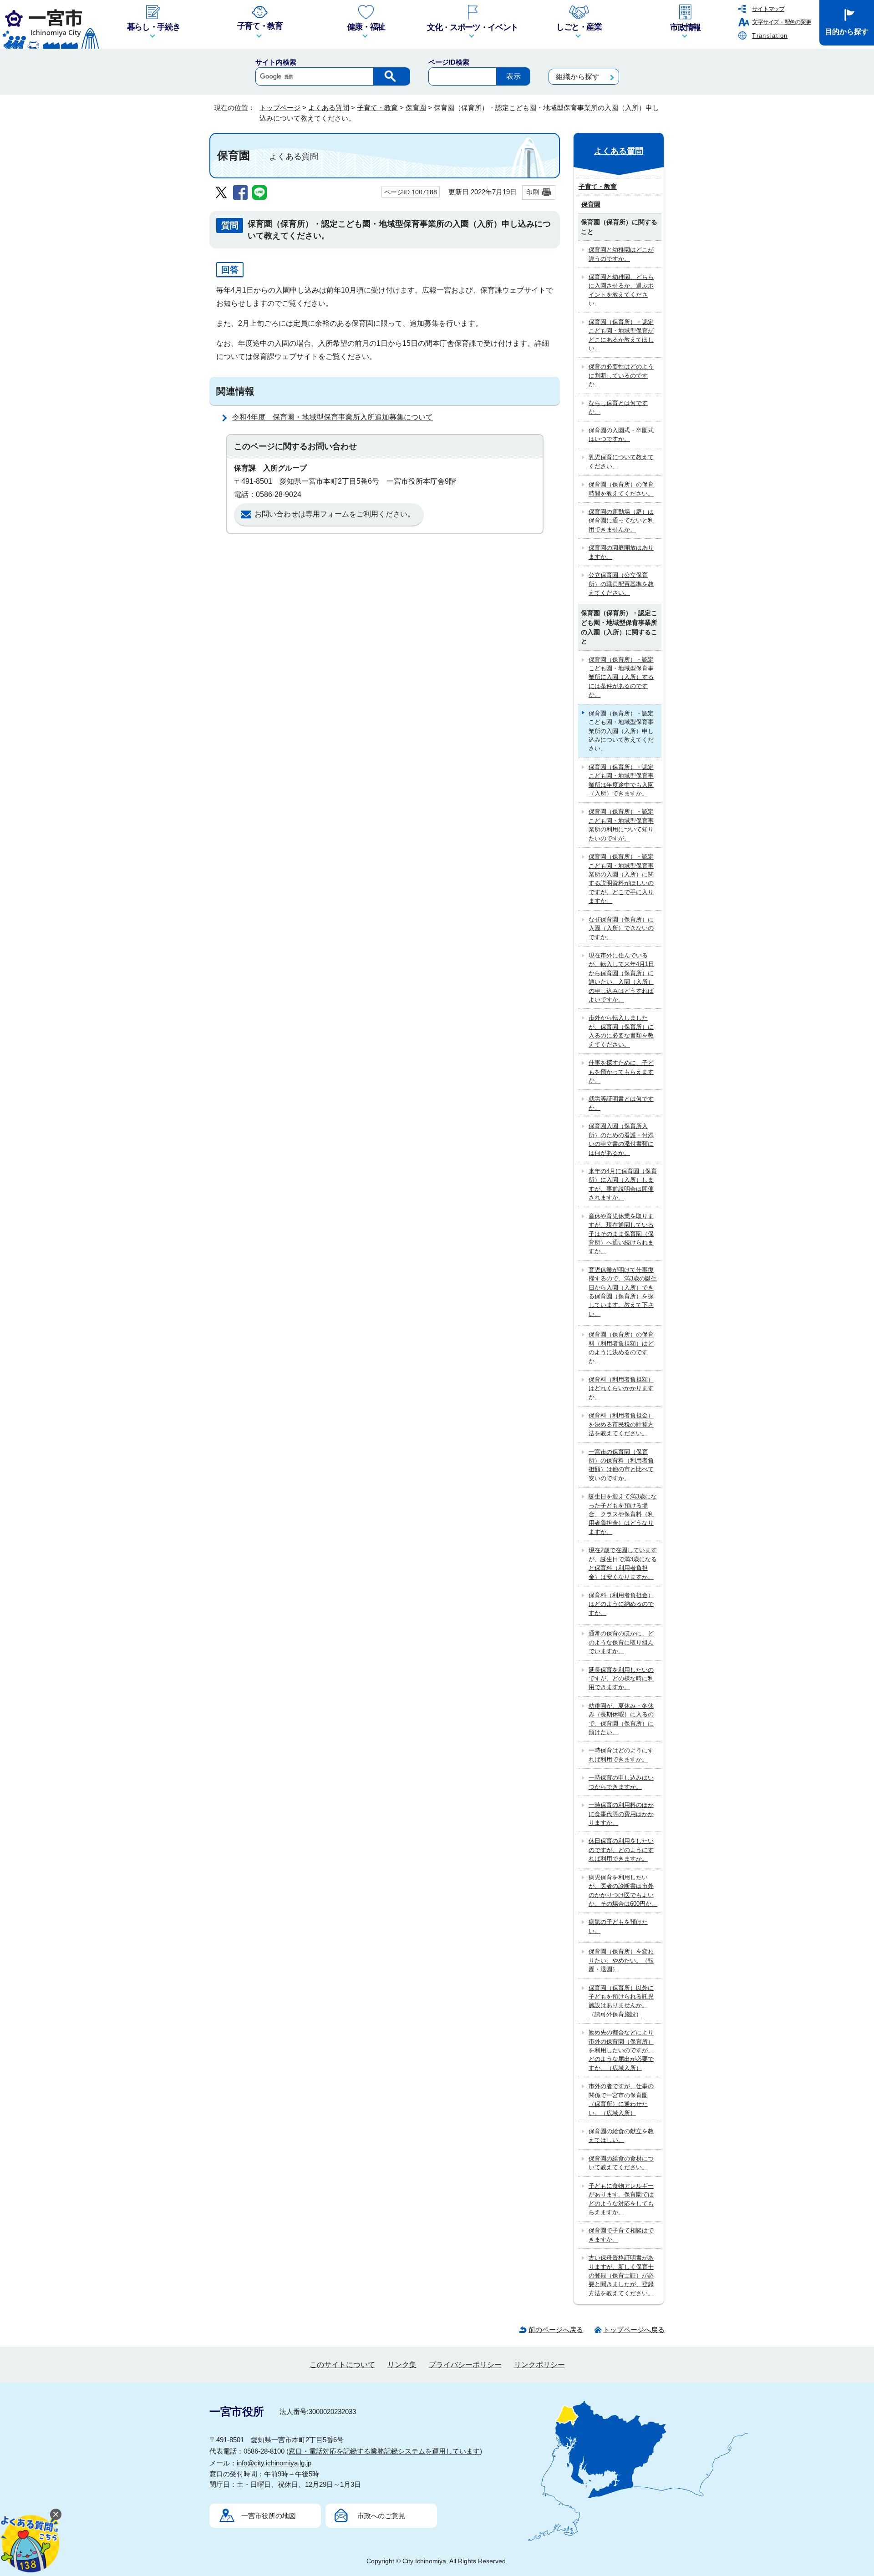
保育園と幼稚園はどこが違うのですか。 (621, 254)
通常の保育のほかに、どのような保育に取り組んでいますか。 (621, 1642)
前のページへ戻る (556, 2330)
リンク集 (402, 2365)
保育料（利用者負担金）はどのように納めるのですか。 (621, 1604)
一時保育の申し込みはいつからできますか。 (621, 1782)
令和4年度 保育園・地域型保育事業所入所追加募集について (333, 417)
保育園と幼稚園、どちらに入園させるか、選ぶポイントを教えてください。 (621, 290)
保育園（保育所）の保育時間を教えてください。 (621, 489)
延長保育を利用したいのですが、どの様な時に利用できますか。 (621, 1679)
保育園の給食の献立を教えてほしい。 (621, 2136)
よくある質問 (329, 108)
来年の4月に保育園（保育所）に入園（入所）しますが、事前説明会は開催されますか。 (623, 1184)
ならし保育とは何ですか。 (618, 407)
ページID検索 (449, 62)
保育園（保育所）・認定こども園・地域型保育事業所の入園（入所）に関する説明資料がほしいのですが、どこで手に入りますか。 (621, 879)
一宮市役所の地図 (269, 2516)
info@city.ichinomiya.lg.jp (274, 2463)
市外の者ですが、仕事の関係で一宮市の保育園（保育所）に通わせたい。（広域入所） (621, 2099)
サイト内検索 (276, 62)
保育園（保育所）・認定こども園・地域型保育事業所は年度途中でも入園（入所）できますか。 (621, 780)
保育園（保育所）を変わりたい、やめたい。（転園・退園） (621, 1960)
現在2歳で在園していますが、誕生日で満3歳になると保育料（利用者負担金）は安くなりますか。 (623, 1563)
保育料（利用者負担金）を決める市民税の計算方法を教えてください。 (621, 1424)
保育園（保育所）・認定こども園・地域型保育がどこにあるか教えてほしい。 (621, 335)
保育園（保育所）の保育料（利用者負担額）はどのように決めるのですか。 (621, 1348)
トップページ (280, 108)
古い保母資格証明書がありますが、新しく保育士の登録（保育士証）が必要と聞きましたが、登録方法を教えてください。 (621, 2275)
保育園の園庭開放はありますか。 (621, 552)
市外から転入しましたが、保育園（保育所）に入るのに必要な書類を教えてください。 (621, 1031)
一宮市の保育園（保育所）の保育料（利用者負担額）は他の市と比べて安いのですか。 (621, 1465)
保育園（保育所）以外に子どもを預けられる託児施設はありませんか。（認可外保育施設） (621, 2001)
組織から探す (578, 77)
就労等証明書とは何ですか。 (621, 1103)
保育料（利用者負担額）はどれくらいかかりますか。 (621, 1388)
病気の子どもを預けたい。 (618, 1926)
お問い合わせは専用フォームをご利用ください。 (335, 514)
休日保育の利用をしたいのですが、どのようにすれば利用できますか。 (621, 1850)
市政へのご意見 (381, 2516)
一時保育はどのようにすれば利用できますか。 (621, 1755)
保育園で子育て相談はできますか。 (621, 2235)
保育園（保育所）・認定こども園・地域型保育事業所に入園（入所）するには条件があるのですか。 (621, 677)
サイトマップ (768, 9)
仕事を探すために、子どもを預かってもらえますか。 (621, 1072)
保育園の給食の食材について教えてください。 (621, 2163)
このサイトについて (342, 2365)
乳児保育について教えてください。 (621, 461)
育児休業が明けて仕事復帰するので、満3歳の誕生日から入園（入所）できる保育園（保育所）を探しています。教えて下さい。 (623, 1292)
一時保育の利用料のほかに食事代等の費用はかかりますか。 (621, 1814)
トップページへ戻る (634, 2330)
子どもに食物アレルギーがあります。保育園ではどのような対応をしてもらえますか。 (621, 2199)
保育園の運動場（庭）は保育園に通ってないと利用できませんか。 (621, 521)
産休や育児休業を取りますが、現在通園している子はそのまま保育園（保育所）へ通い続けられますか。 (621, 1234)
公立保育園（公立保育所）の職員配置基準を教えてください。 (621, 584)
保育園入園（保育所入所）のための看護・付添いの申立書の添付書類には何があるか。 (621, 1139)
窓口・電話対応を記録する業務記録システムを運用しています (384, 2451)
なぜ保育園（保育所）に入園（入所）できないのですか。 (621, 928)
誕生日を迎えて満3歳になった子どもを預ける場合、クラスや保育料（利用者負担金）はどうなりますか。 (623, 1514)
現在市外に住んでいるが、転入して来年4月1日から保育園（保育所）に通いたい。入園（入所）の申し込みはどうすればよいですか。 (621, 977)
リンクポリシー (539, 2365)
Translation (770, 36)
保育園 (416, 108)
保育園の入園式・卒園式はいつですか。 (621, 435)
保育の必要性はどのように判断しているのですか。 (621, 375)
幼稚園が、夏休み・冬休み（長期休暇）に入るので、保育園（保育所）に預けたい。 (621, 1719)
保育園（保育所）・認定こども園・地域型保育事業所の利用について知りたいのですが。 (621, 825)
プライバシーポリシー (465, 2365)
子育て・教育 (377, 108)
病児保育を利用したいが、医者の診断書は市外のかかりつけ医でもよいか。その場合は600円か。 (623, 1890)
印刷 (533, 192)
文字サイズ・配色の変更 (781, 22)
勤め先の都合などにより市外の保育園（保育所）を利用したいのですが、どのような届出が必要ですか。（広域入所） (621, 2050)
